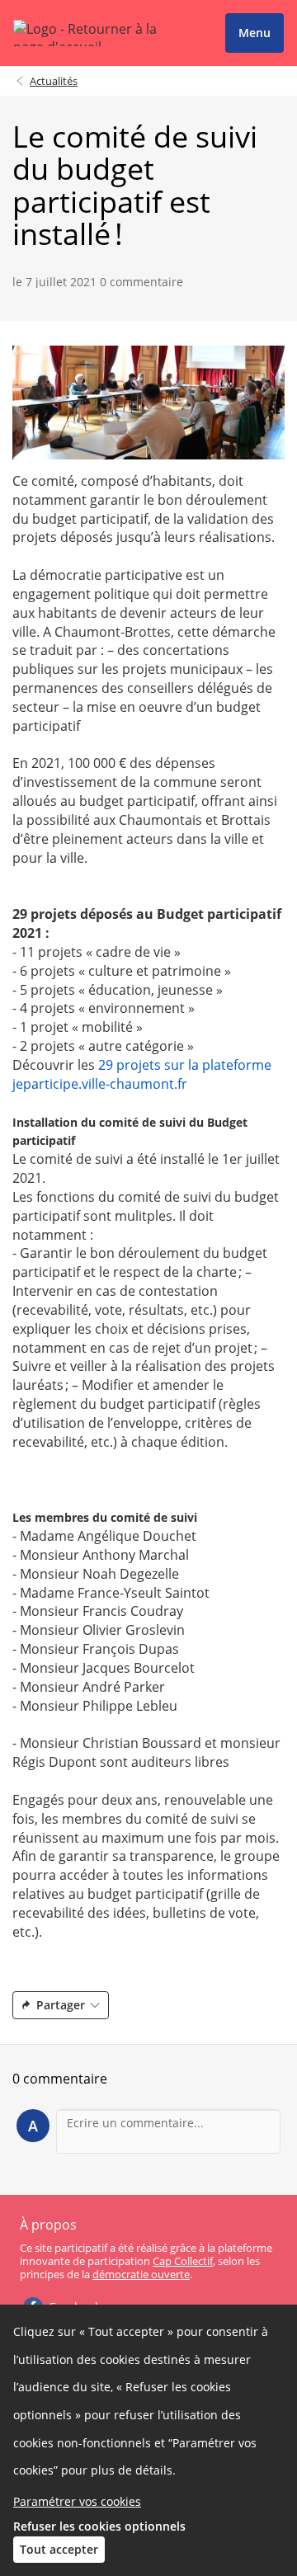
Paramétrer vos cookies (77, 2501)
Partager (61, 2005)
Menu (255, 33)
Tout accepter (59, 2549)
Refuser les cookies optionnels (99, 2526)
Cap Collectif (183, 2261)
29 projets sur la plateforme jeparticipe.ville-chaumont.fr (142, 1074)
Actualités (54, 81)
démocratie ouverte (141, 2274)
